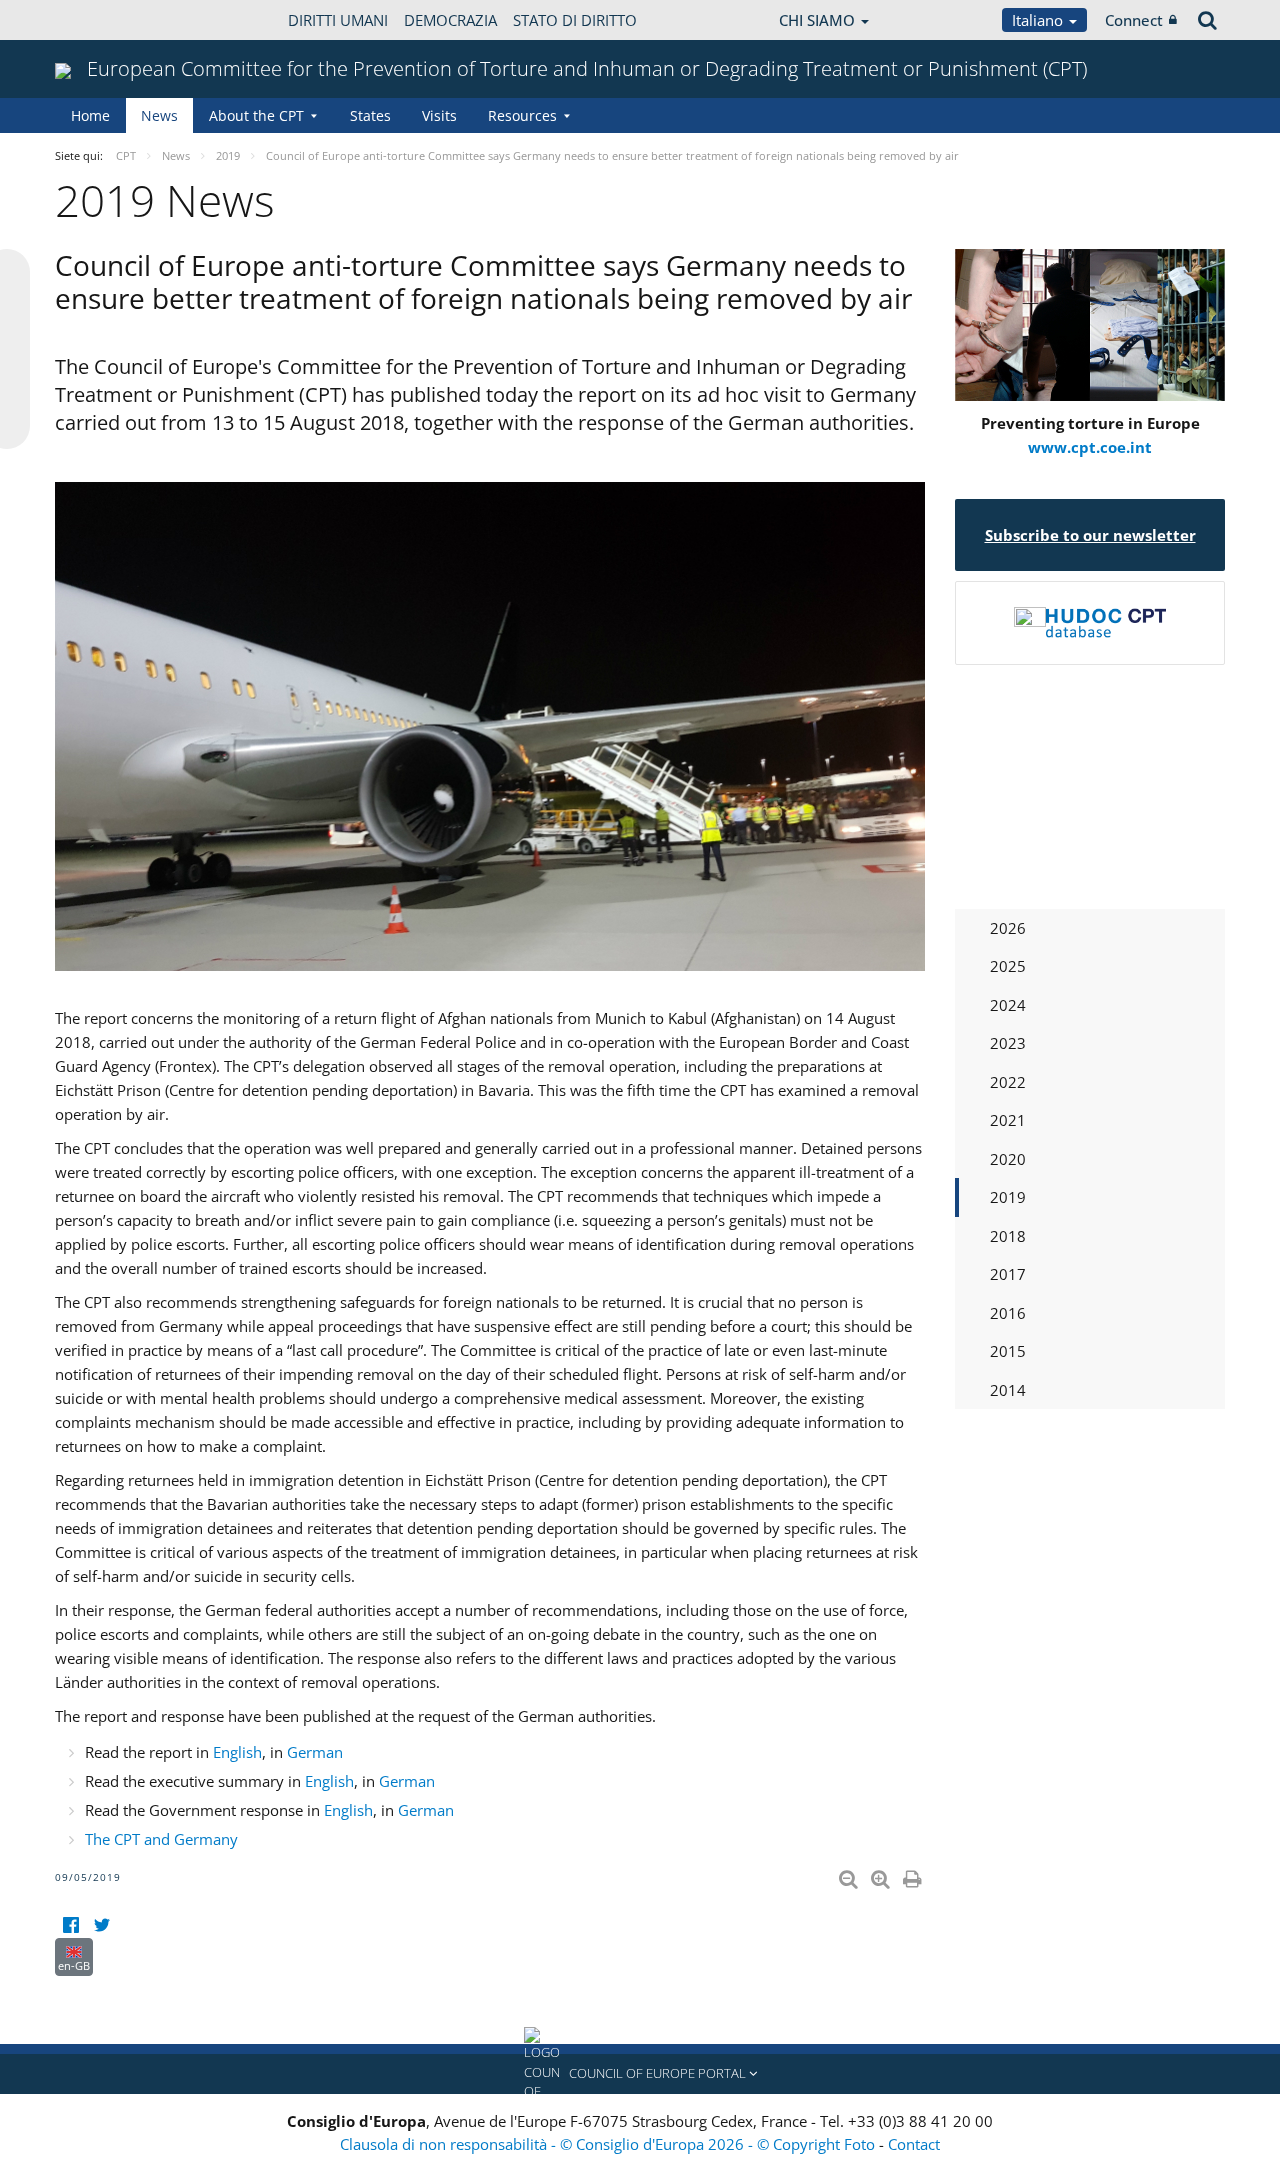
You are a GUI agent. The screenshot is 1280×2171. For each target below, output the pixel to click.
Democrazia (450, 20)
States (370, 115)
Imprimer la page (914, 1875)
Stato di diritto (575, 20)
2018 (1008, 1236)
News (159, 115)
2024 (1008, 1005)
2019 (1008, 1197)
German (315, 1752)
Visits (439, 115)
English (237, 1752)
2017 (1008, 1274)
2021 (1008, 1120)
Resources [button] (522, 115)
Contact (914, 2144)
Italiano (1039, 20)
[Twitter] (101, 1925)
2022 (1008, 1082)
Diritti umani (338, 20)
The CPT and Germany (161, 1839)
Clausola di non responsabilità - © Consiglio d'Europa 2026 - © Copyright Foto (609, 2144)
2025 (1008, 966)
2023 (1008, 1043)
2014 (1008, 1390)
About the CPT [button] (256, 115)
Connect (1134, 20)
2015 (1008, 1351)
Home (90, 115)
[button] (640, 2074)
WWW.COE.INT (105, 20)
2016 (1008, 1313)
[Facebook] (70, 1925)
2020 (1008, 1159)
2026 (1008, 928)
